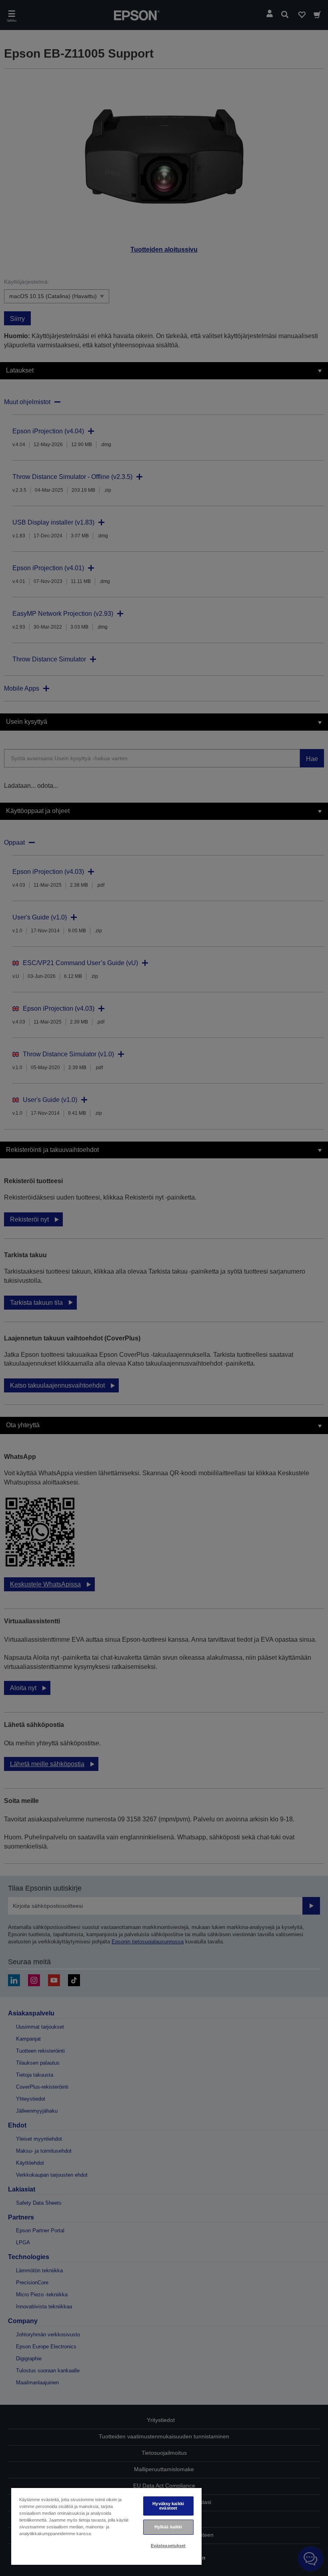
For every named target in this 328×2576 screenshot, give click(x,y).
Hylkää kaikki (168, 2527)
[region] (106, 2526)
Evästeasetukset (168, 2546)
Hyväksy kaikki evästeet (168, 2506)
